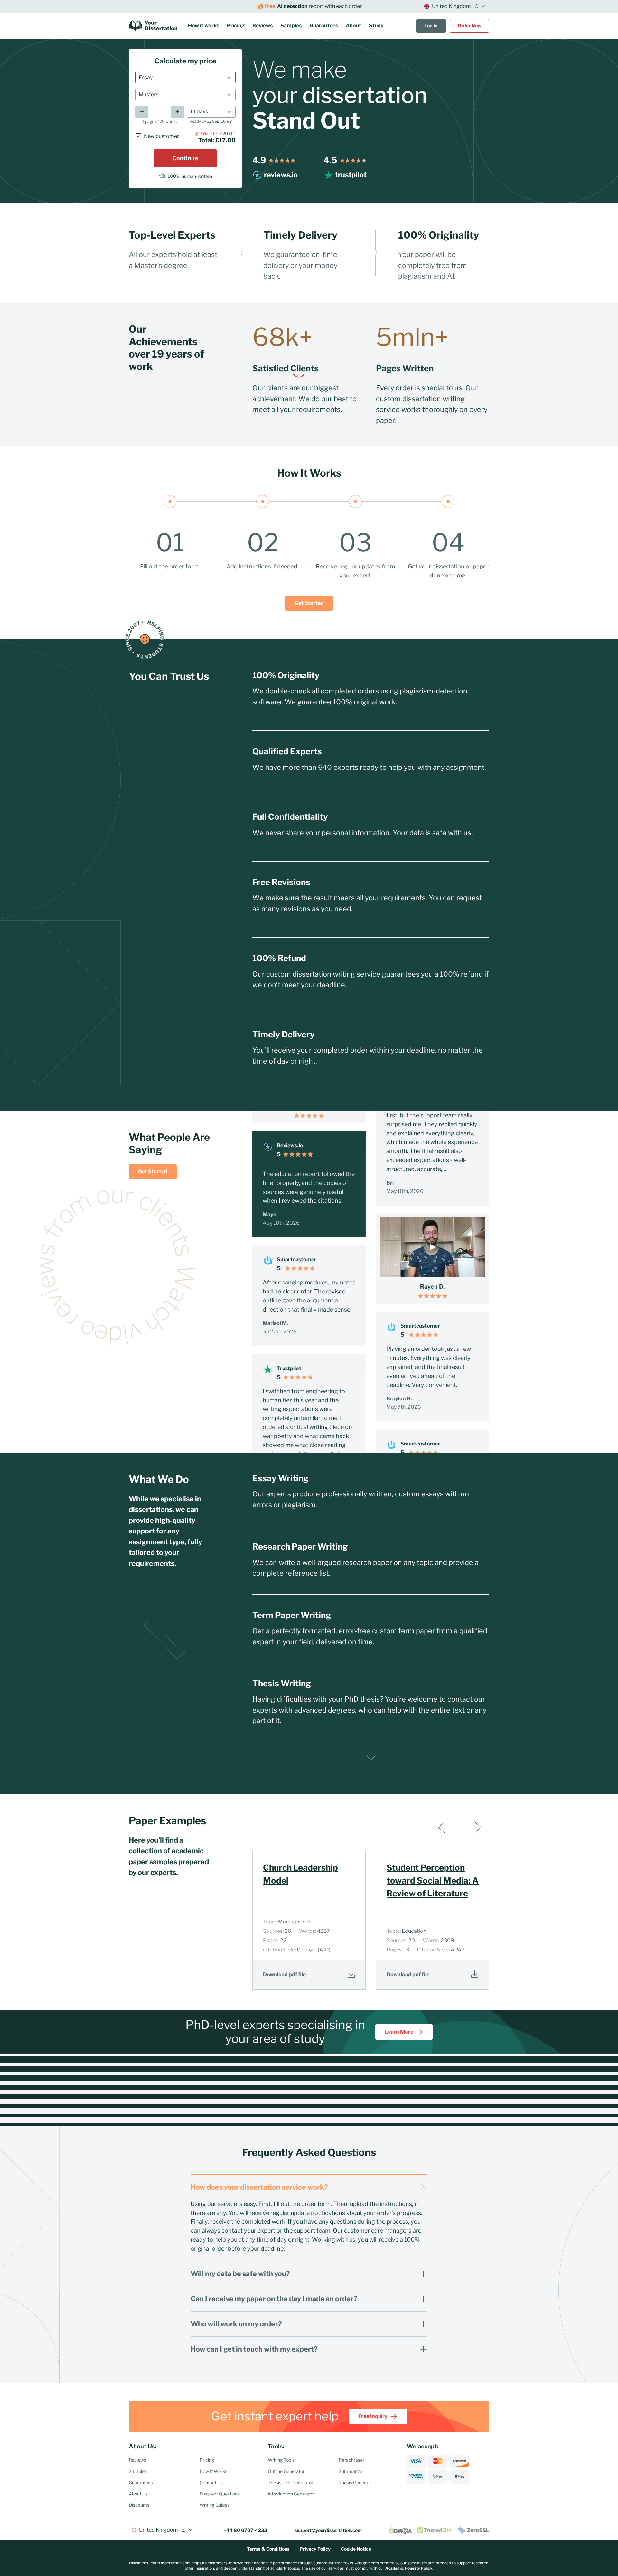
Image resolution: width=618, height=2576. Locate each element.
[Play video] (432, 1188)
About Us (138, 2494)
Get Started (309, 603)
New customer (161, 136)
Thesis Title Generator (290, 2482)
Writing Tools (281, 2460)
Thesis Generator (356, 2482)
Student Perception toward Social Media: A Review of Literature (433, 1880)
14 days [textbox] (199, 112)
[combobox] (185, 77)
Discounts (139, 2505)
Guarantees (324, 26)
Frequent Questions (220, 2494)
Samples (291, 26)
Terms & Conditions (268, 2549)
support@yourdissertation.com (328, 2530)
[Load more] (371, 1758)
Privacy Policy (315, 2549)
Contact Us (211, 2482)
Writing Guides (215, 2505)
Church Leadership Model (300, 1874)
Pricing (236, 26)
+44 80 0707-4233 (245, 2530)
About (353, 26)
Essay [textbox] (146, 77)
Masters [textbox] (149, 95)
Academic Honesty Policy (409, 2568)
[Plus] (178, 112)
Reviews (262, 26)
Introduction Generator (291, 2494)
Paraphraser (351, 2460)
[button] (379, 26)
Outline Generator (286, 2471)
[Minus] (142, 112)
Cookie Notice (356, 2549)
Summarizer (351, 2471)
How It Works (213, 2471)
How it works (204, 26)
